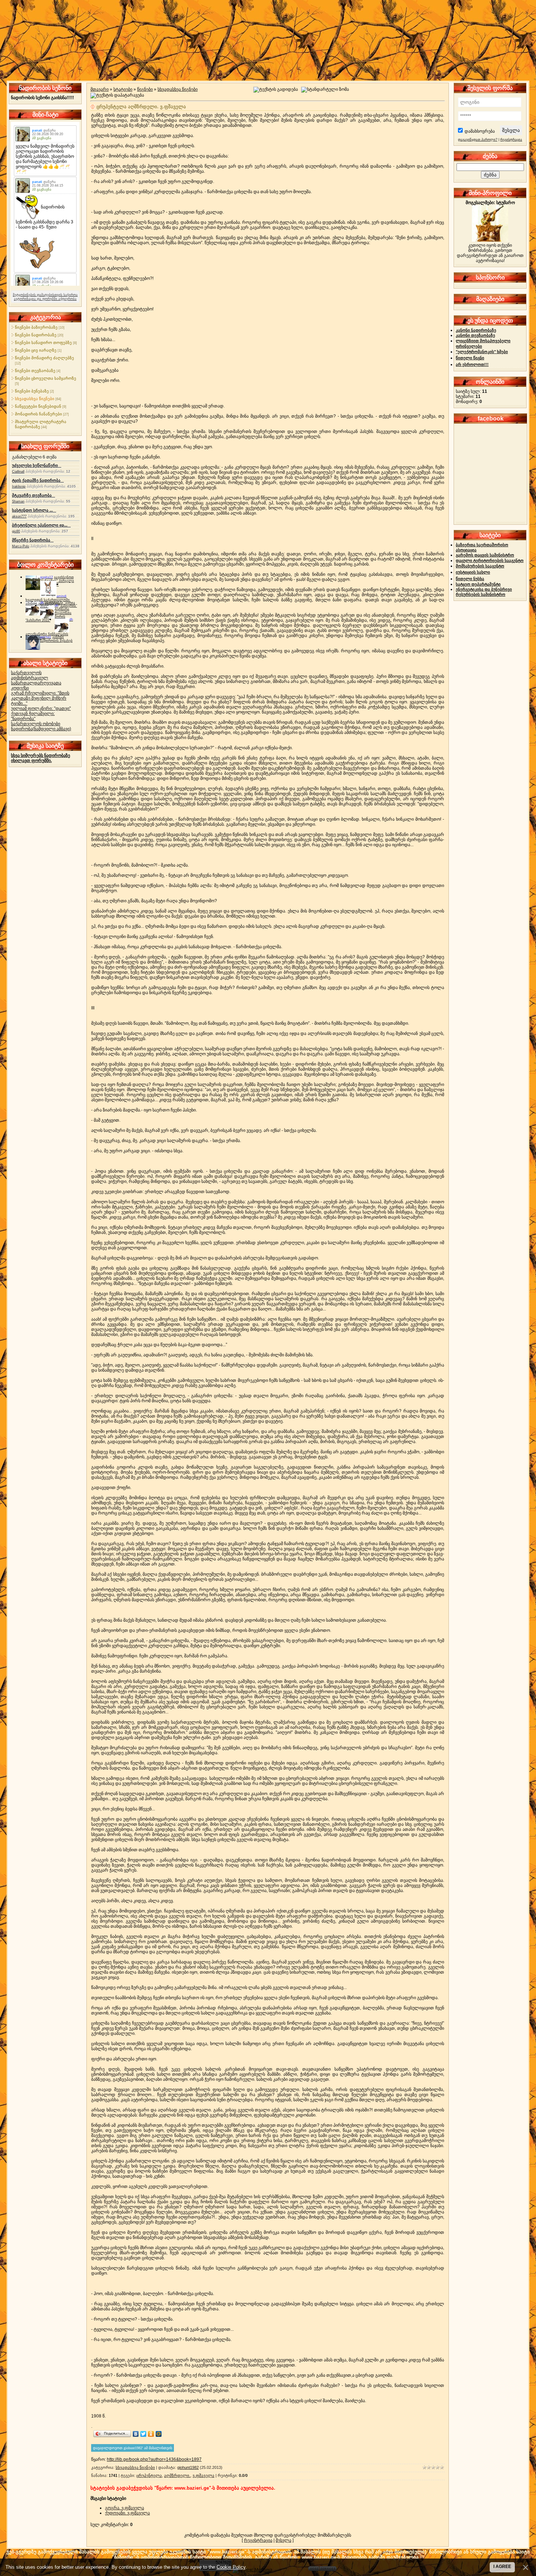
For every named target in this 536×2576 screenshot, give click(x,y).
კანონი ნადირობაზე (476, 330)
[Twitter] (143, 2434)
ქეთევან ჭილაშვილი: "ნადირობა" (33, 716)
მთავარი (100, 89)
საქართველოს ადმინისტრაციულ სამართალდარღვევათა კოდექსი (36, 680)
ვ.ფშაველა (203, 2475)
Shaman (18, 501)
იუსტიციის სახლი (473, 572)
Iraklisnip (19, 486)
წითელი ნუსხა (470, 579)
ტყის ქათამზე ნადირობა (38, 480)
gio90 (16, 531)
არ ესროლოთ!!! (472, 364)
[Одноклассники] (151, 2434)
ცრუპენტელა (149, 2475)
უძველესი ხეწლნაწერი (37, 465)
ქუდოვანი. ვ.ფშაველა (127, 2513)
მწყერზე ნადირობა (33, 540)
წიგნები (145, 89)
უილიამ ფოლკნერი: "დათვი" (41, 708)
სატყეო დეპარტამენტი (478, 584)
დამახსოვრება (480, 131)
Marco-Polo (21, 546)
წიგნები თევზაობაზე (35, 371)
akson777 (19, 516)
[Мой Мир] (159, 2434)
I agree (502, 2567)
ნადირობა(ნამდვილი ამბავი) (41, 729)
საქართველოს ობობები (36, 724)
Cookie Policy (231, 2567)
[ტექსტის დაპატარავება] (117, 95)
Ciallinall (18, 472)
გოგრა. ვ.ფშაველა (125, 2508)
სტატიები (123, 89)
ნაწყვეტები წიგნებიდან (38, 406)
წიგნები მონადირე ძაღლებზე (44, 358)
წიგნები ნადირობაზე (36, 335)
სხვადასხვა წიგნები (35, 399)
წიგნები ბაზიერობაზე (36, 327)
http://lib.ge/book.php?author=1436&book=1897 (154, 2459)
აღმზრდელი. (177, 2475)
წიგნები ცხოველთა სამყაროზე (46, 378)
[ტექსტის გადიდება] (276, 90)
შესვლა (283, 2540)
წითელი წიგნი (470, 358)
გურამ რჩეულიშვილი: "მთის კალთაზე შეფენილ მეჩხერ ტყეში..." (40, 698)
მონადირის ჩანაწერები (38, 414)
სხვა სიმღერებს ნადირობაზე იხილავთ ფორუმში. (40, 758)
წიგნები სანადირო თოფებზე (43, 343)
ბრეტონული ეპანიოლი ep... (41, 525)
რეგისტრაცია (258, 2540)
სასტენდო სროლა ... (34, 510)
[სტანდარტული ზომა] (325, 90)
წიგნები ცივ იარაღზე (36, 350)
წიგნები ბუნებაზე (32, 391)
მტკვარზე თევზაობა (34, 495)
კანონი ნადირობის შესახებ (56, 639)
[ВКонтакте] (136, 2434)
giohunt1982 (188, 2467)
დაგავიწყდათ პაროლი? (478, 140)
